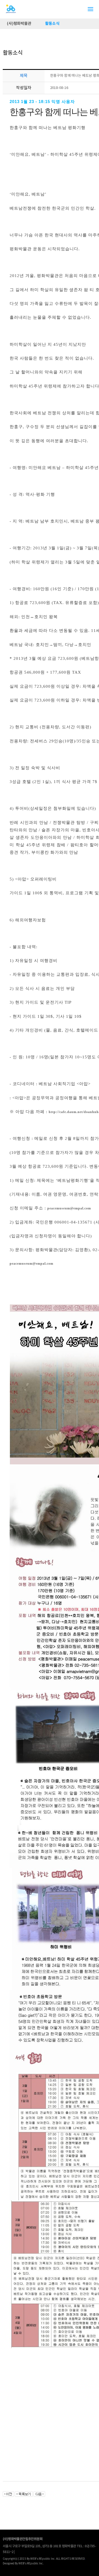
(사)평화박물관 (19, 24)
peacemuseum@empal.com (69, 1208)
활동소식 (52, 24)
